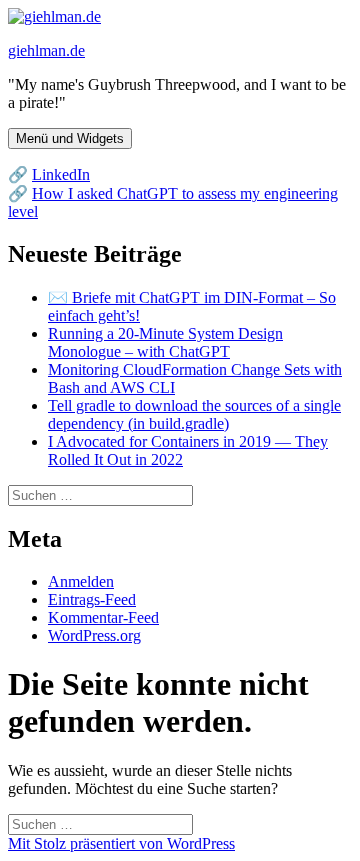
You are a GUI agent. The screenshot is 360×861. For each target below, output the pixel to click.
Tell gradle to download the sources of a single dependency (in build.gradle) (194, 414)
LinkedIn (61, 174)
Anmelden (81, 581)
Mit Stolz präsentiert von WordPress (121, 843)
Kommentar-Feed (103, 617)
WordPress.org (94, 635)
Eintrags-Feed (92, 599)
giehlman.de (46, 50)
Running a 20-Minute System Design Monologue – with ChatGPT (165, 342)
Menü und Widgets (70, 138)
